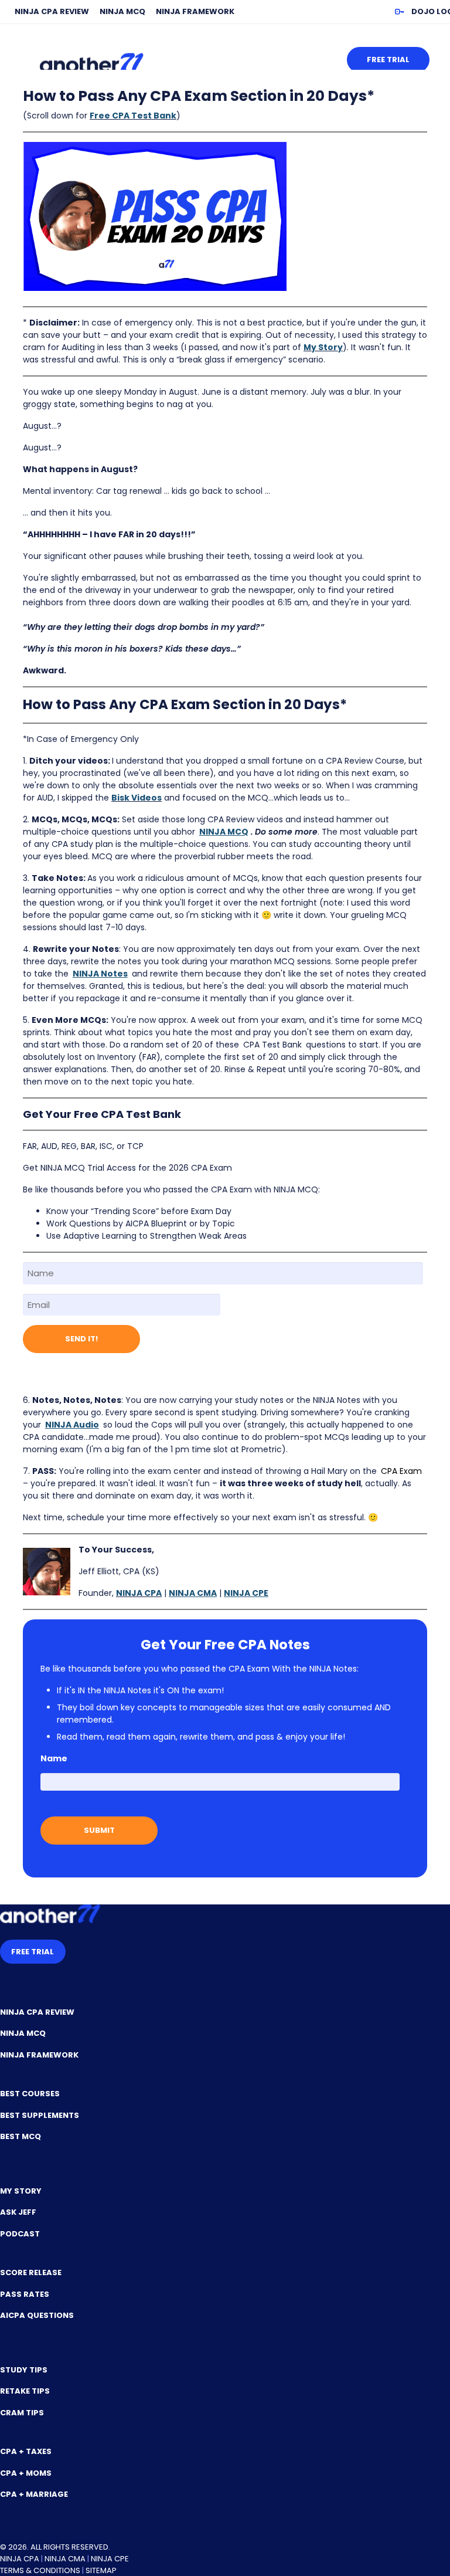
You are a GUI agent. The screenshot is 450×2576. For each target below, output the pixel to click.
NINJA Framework (195, 11)
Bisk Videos (137, 798)
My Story (323, 347)
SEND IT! (81, 1339)
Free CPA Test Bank (133, 116)
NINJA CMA (65, 2559)
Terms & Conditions (40, 2570)
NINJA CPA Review (52, 11)
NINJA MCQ (122, 11)
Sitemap (101, 2570)
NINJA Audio (72, 1425)
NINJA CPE (110, 2559)
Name (54, 1758)
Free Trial (388, 60)
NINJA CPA (139, 1593)
